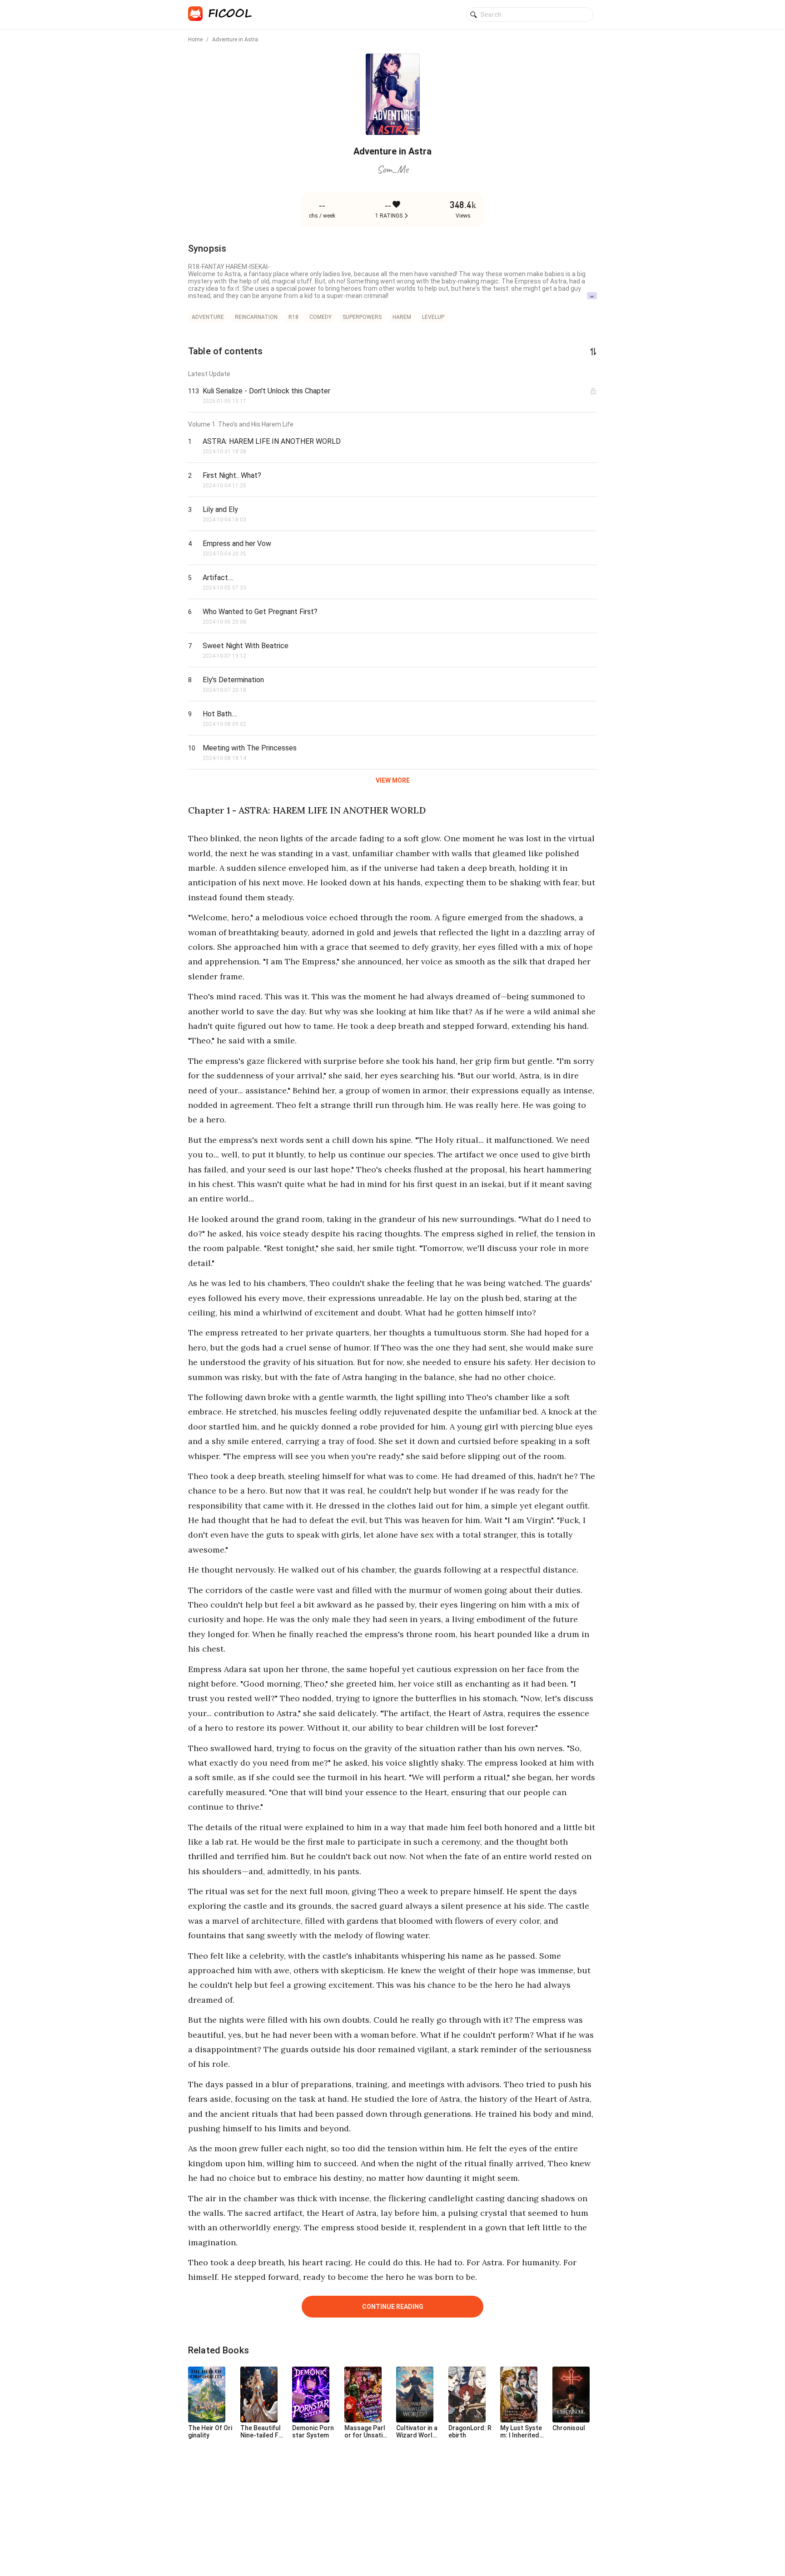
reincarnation (256, 317)
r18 (293, 317)
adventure (208, 317)
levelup (433, 317)
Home (195, 40)
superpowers (362, 317)
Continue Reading (393, 2307)
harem (402, 317)
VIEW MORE (393, 780)
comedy (320, 317)
